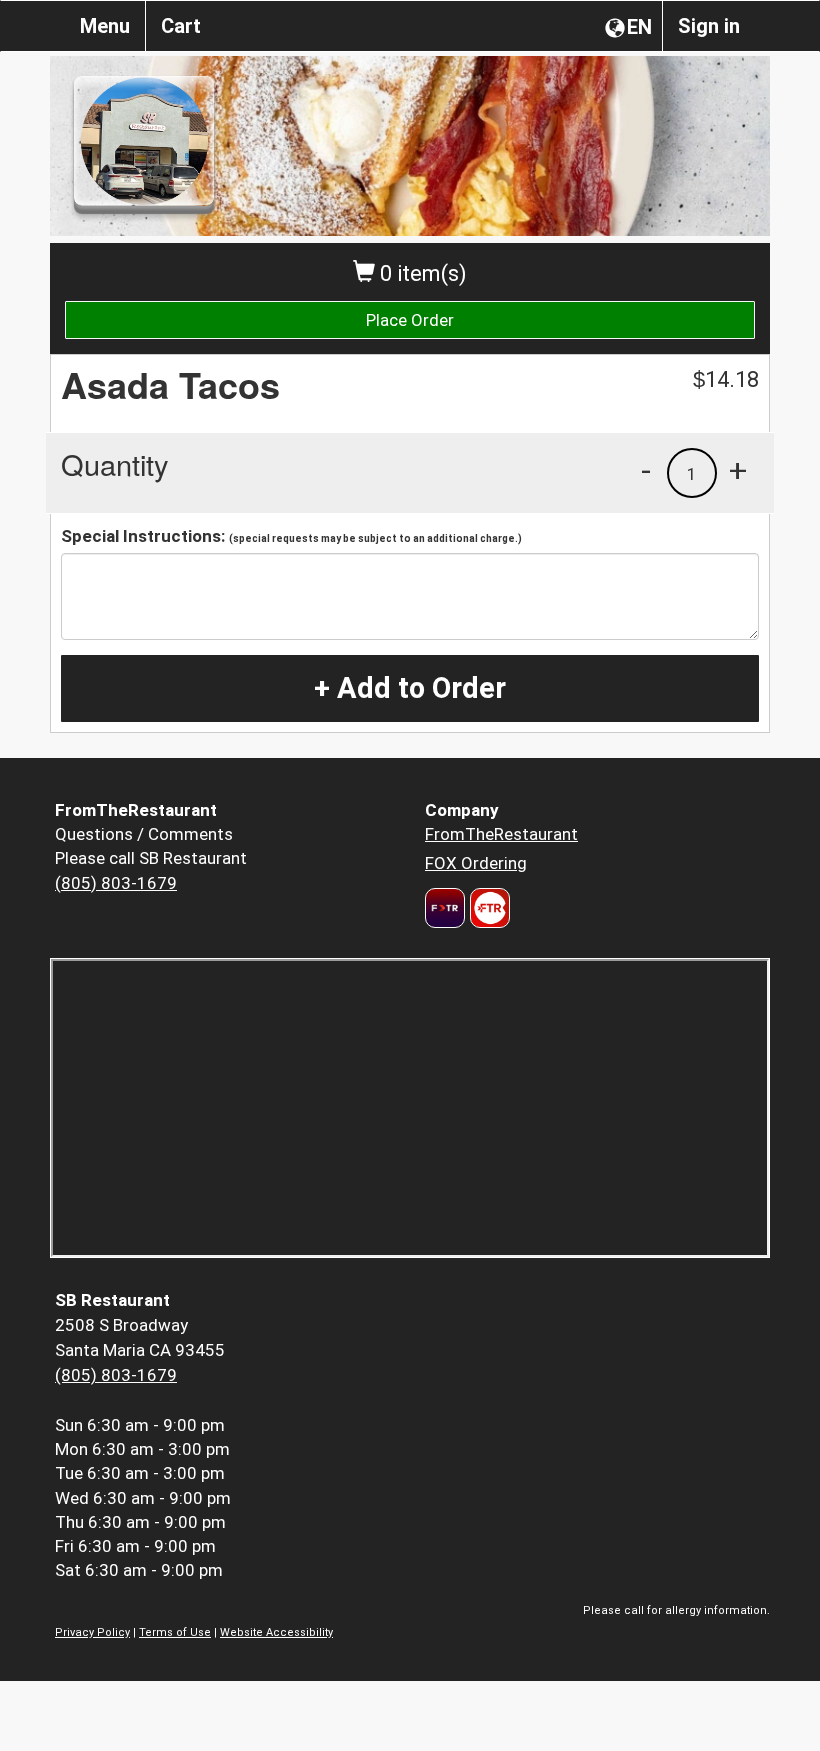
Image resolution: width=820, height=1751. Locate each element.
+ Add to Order (410, 688)
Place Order (410, 320)
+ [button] (738, 470)
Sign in (709, 26)
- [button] (646, 470)
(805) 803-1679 (116, 883)
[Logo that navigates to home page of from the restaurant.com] (445, 908)
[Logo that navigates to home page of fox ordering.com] (487, 908)
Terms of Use (175, 1632)
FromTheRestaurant (501, 834)
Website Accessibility (276, 1632)
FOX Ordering (476, 863)
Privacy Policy (92, 1632)
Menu (105, 26)
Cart (181, 26)
